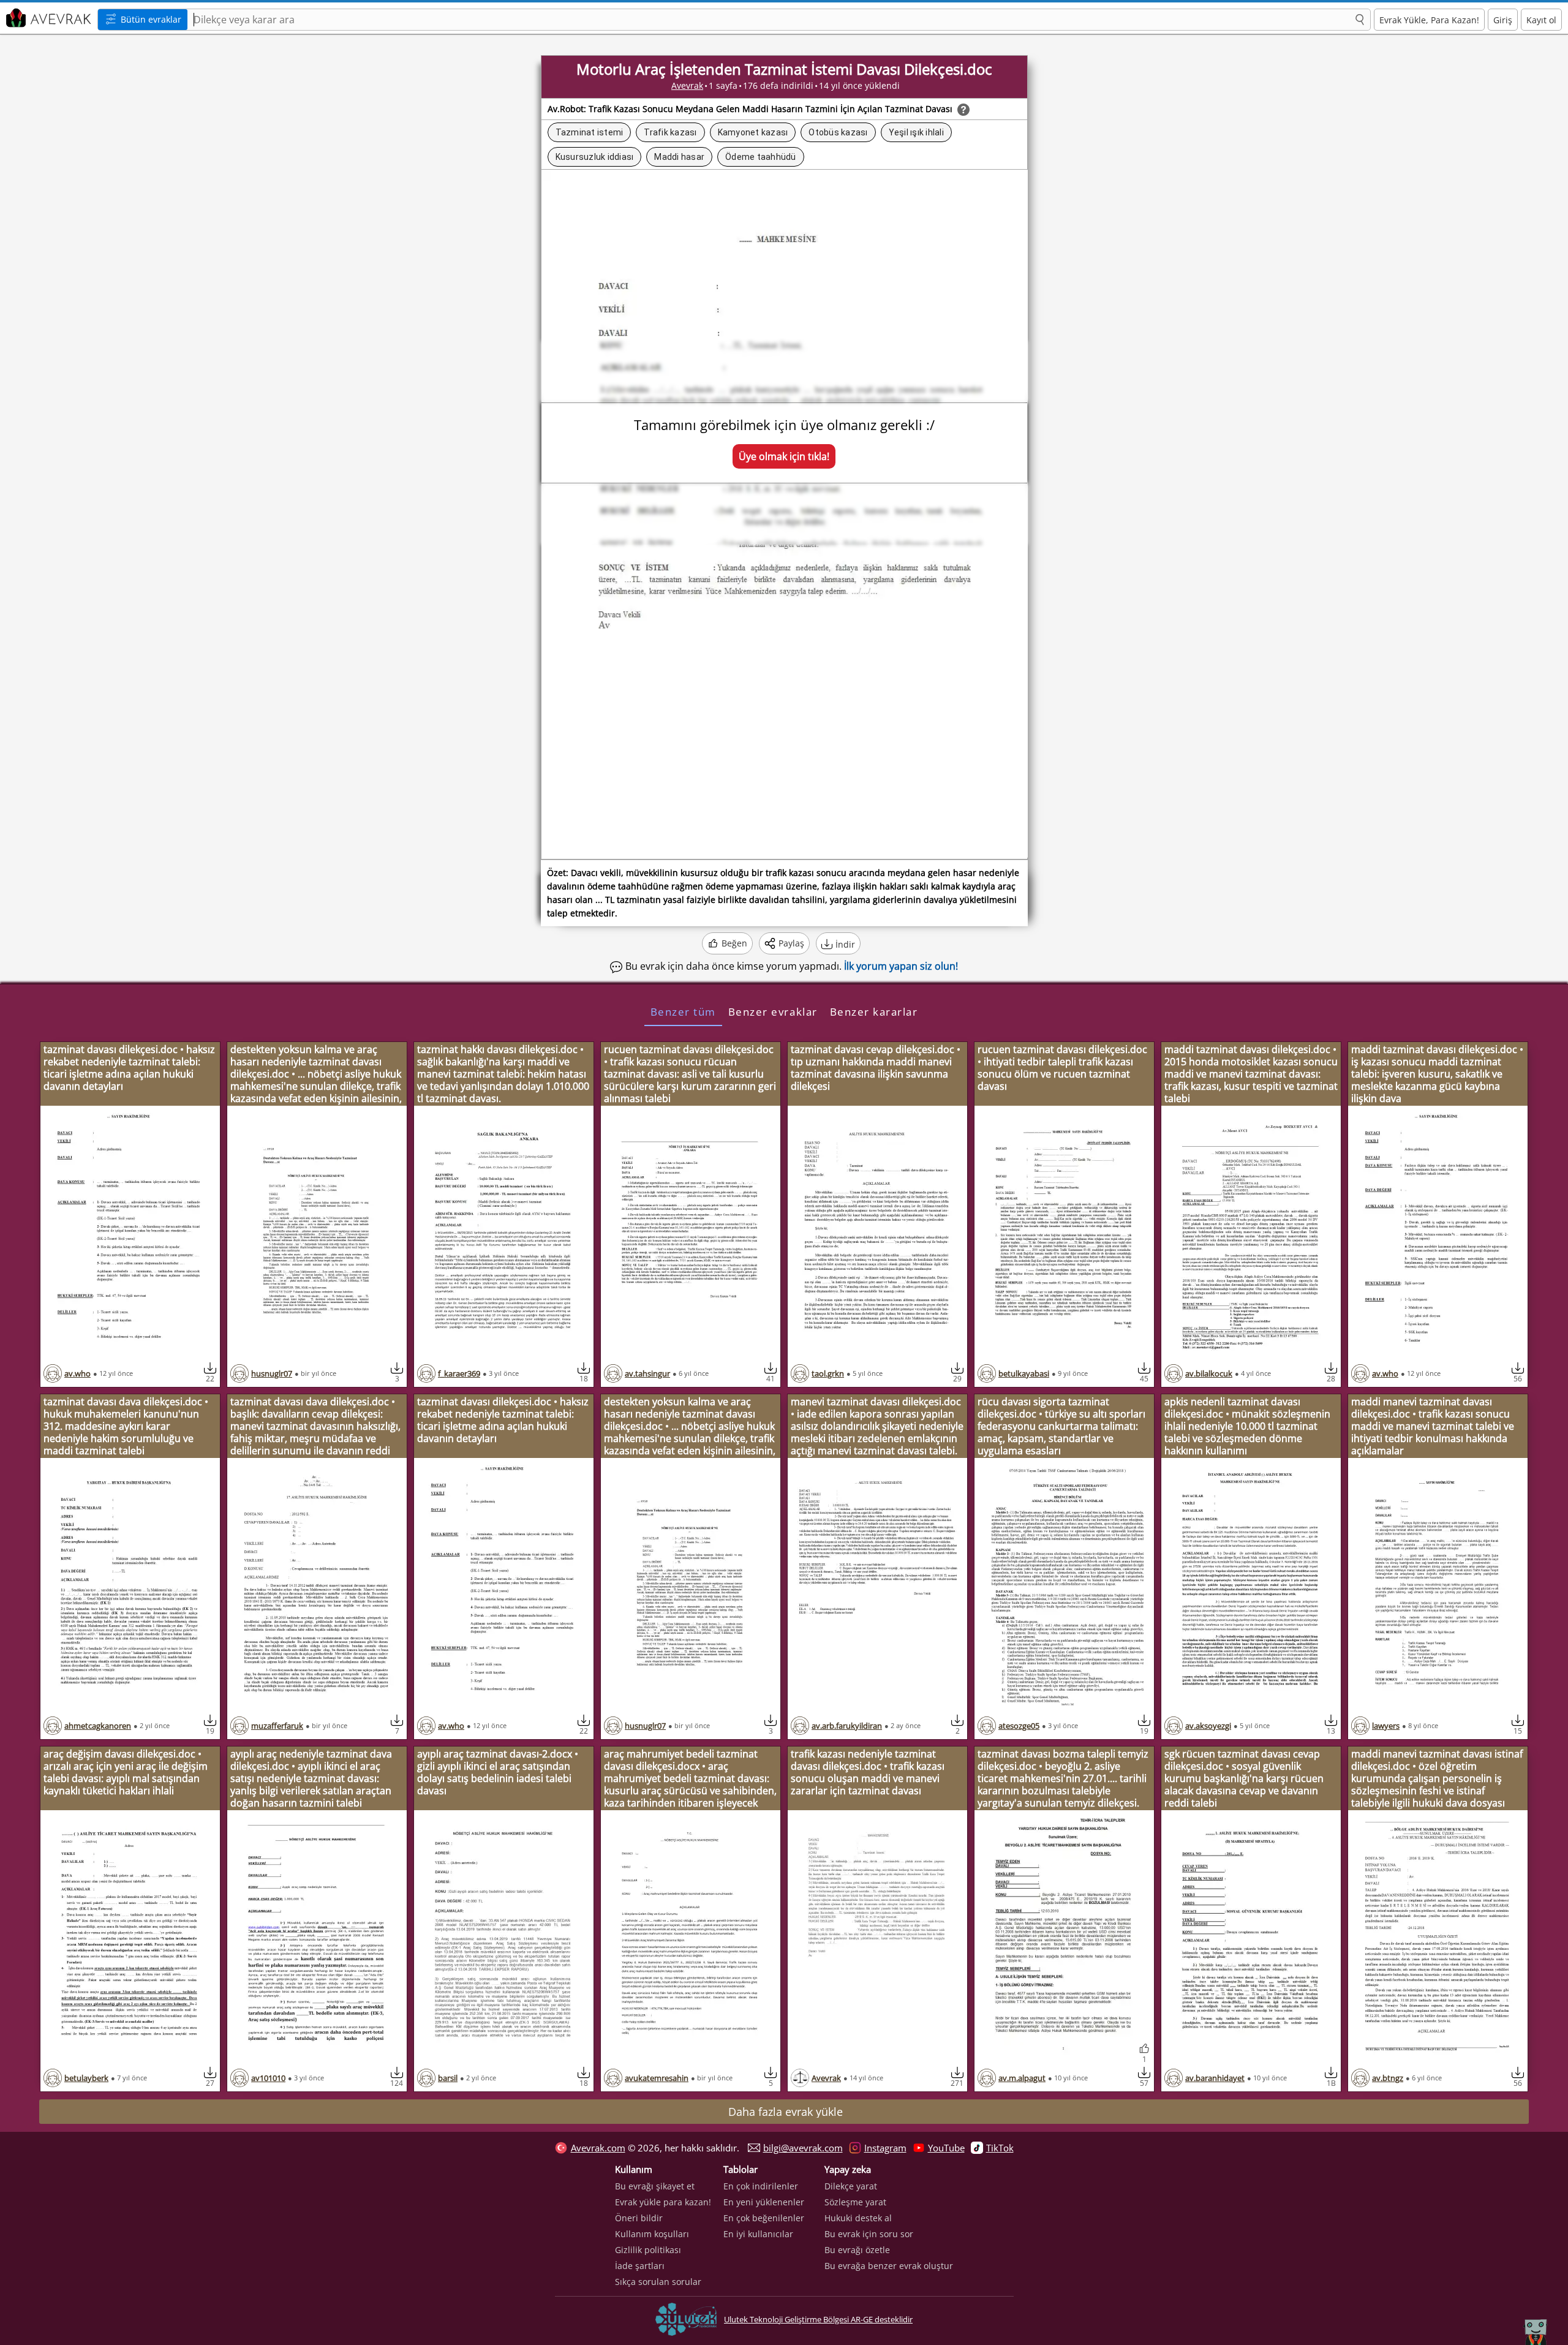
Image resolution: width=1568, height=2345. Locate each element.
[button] (1360, 20)
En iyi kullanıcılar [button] (758, 2234)
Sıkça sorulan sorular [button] (658, 2282)
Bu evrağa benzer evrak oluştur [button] (889, 2266)
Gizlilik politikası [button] (648, 2250)
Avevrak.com (598, 2148)
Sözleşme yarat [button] (855, 2202)
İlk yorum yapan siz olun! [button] (901, 966)
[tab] (683, 1011)
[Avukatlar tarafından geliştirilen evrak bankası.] (47, 18)
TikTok (1000, 2148)
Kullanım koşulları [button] (652, 2234)
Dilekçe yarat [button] (851, 2186)
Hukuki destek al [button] (858, 2218)
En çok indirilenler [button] (761, 2186)
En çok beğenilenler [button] (764, 2218)
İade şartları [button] (640, 2266)
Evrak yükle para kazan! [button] (663, 2202)
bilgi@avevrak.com (803, 2148)
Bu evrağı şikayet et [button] (655, 2186)
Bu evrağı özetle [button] (857, 2250)
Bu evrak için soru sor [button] (869, 2234)
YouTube (946, 2148)
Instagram (885, 2148)
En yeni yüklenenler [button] (764, 2202)
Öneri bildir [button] (639, 2218)
